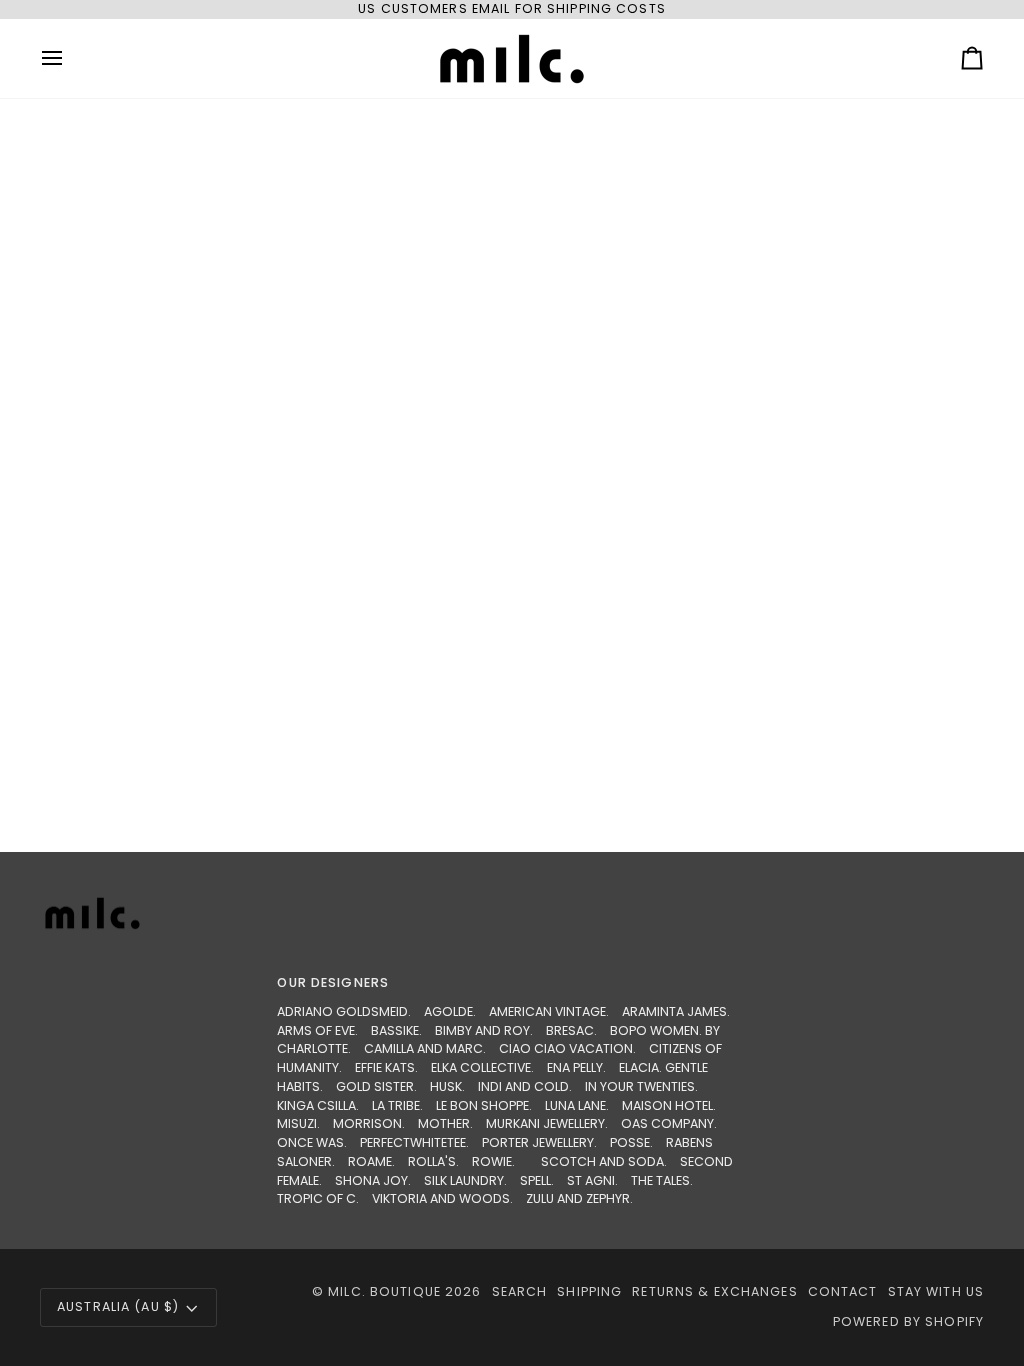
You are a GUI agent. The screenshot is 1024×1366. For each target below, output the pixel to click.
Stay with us (936, 1291)
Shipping (589, 1291)
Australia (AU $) (118, 1306)
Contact (843, 1291)
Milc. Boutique (384, 1291)
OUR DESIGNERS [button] (333, 982)
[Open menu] (70, 58)
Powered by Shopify (908, 1321)
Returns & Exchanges (714, 1291)
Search (520, 1291)
